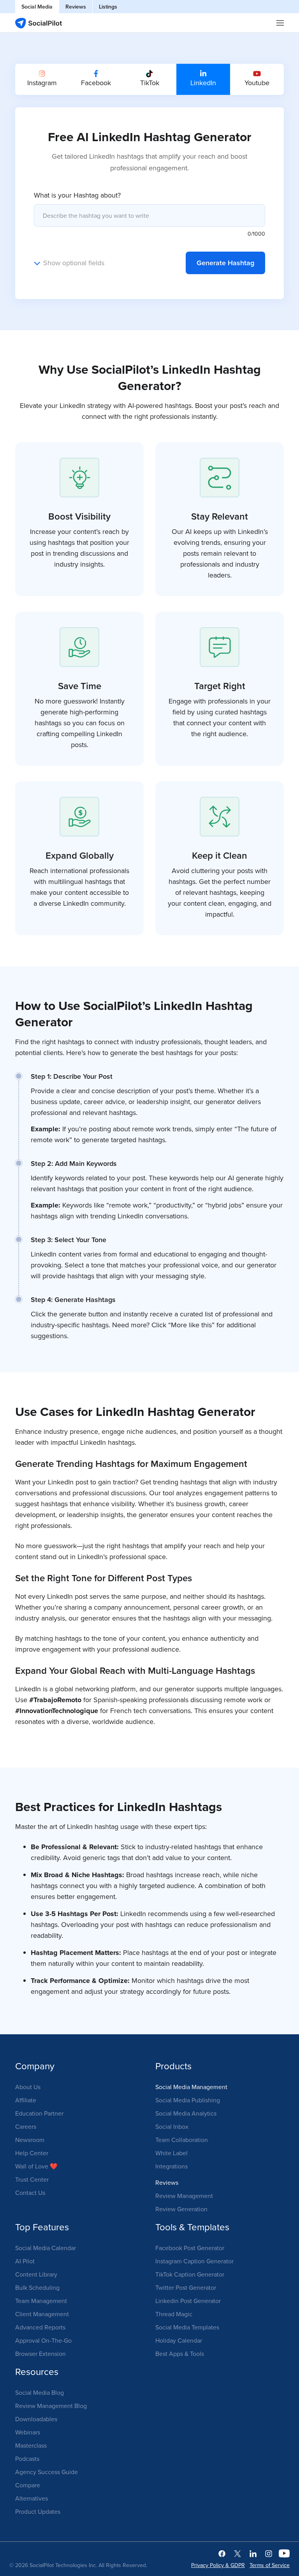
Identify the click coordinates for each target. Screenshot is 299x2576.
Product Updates (38, 2511)
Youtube (257, 83)
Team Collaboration (182, 2140)
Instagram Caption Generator (194, 2261)
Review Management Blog (51, 2406)
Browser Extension (40, 2354)
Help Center (32, 2153)
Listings (108, 7)
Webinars (28, 2432)
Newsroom (30, 2140)
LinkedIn (203, 83)
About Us (28, 2087)
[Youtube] (284, 2553)
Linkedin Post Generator (188, 2301)
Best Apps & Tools (180, 2354)
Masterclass (31, 2445)
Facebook (96, 83)
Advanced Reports (40, 2327)
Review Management (184, 2196)
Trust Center (32, 2179)
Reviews (76, 7)
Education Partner (39, 2113)
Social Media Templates (187, 2327)
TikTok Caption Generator (190, 2274)
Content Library (36, 2274)
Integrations (171, 2166)
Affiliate (26, 2100)
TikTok (150, 83)
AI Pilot (25, 2261)
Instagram (42, 83)
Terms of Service (270, 2565)
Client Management (42, 2314)
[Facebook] (222, 2553)
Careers (26, 2126)
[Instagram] (269, 2553)
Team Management (41, 2301)
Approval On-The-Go (43, 2340)
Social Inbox (172, 2126)
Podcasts (27, 2459)
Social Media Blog (40, 2392)
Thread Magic (174, 2314)
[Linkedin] (253, 2553)
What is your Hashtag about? (77, 195)
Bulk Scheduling (37, 2287)
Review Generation (181, 2209)
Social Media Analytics (186, 2113)
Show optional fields (74, 263)
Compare (28, 2485)
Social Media (37, 7)
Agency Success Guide (47, 2472)
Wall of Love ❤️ (36, 2166)
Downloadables (36, 2419)
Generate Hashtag (225, 263)
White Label (171, 2153)
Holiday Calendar (179, 2340)
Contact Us (30, 2193)
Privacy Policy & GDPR (218, 2565)
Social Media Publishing (188, 2100)
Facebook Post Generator (190, 2248)
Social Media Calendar (46, 2248)
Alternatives (32, 2498)
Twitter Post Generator (186, 2287)
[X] (237, 2553)
